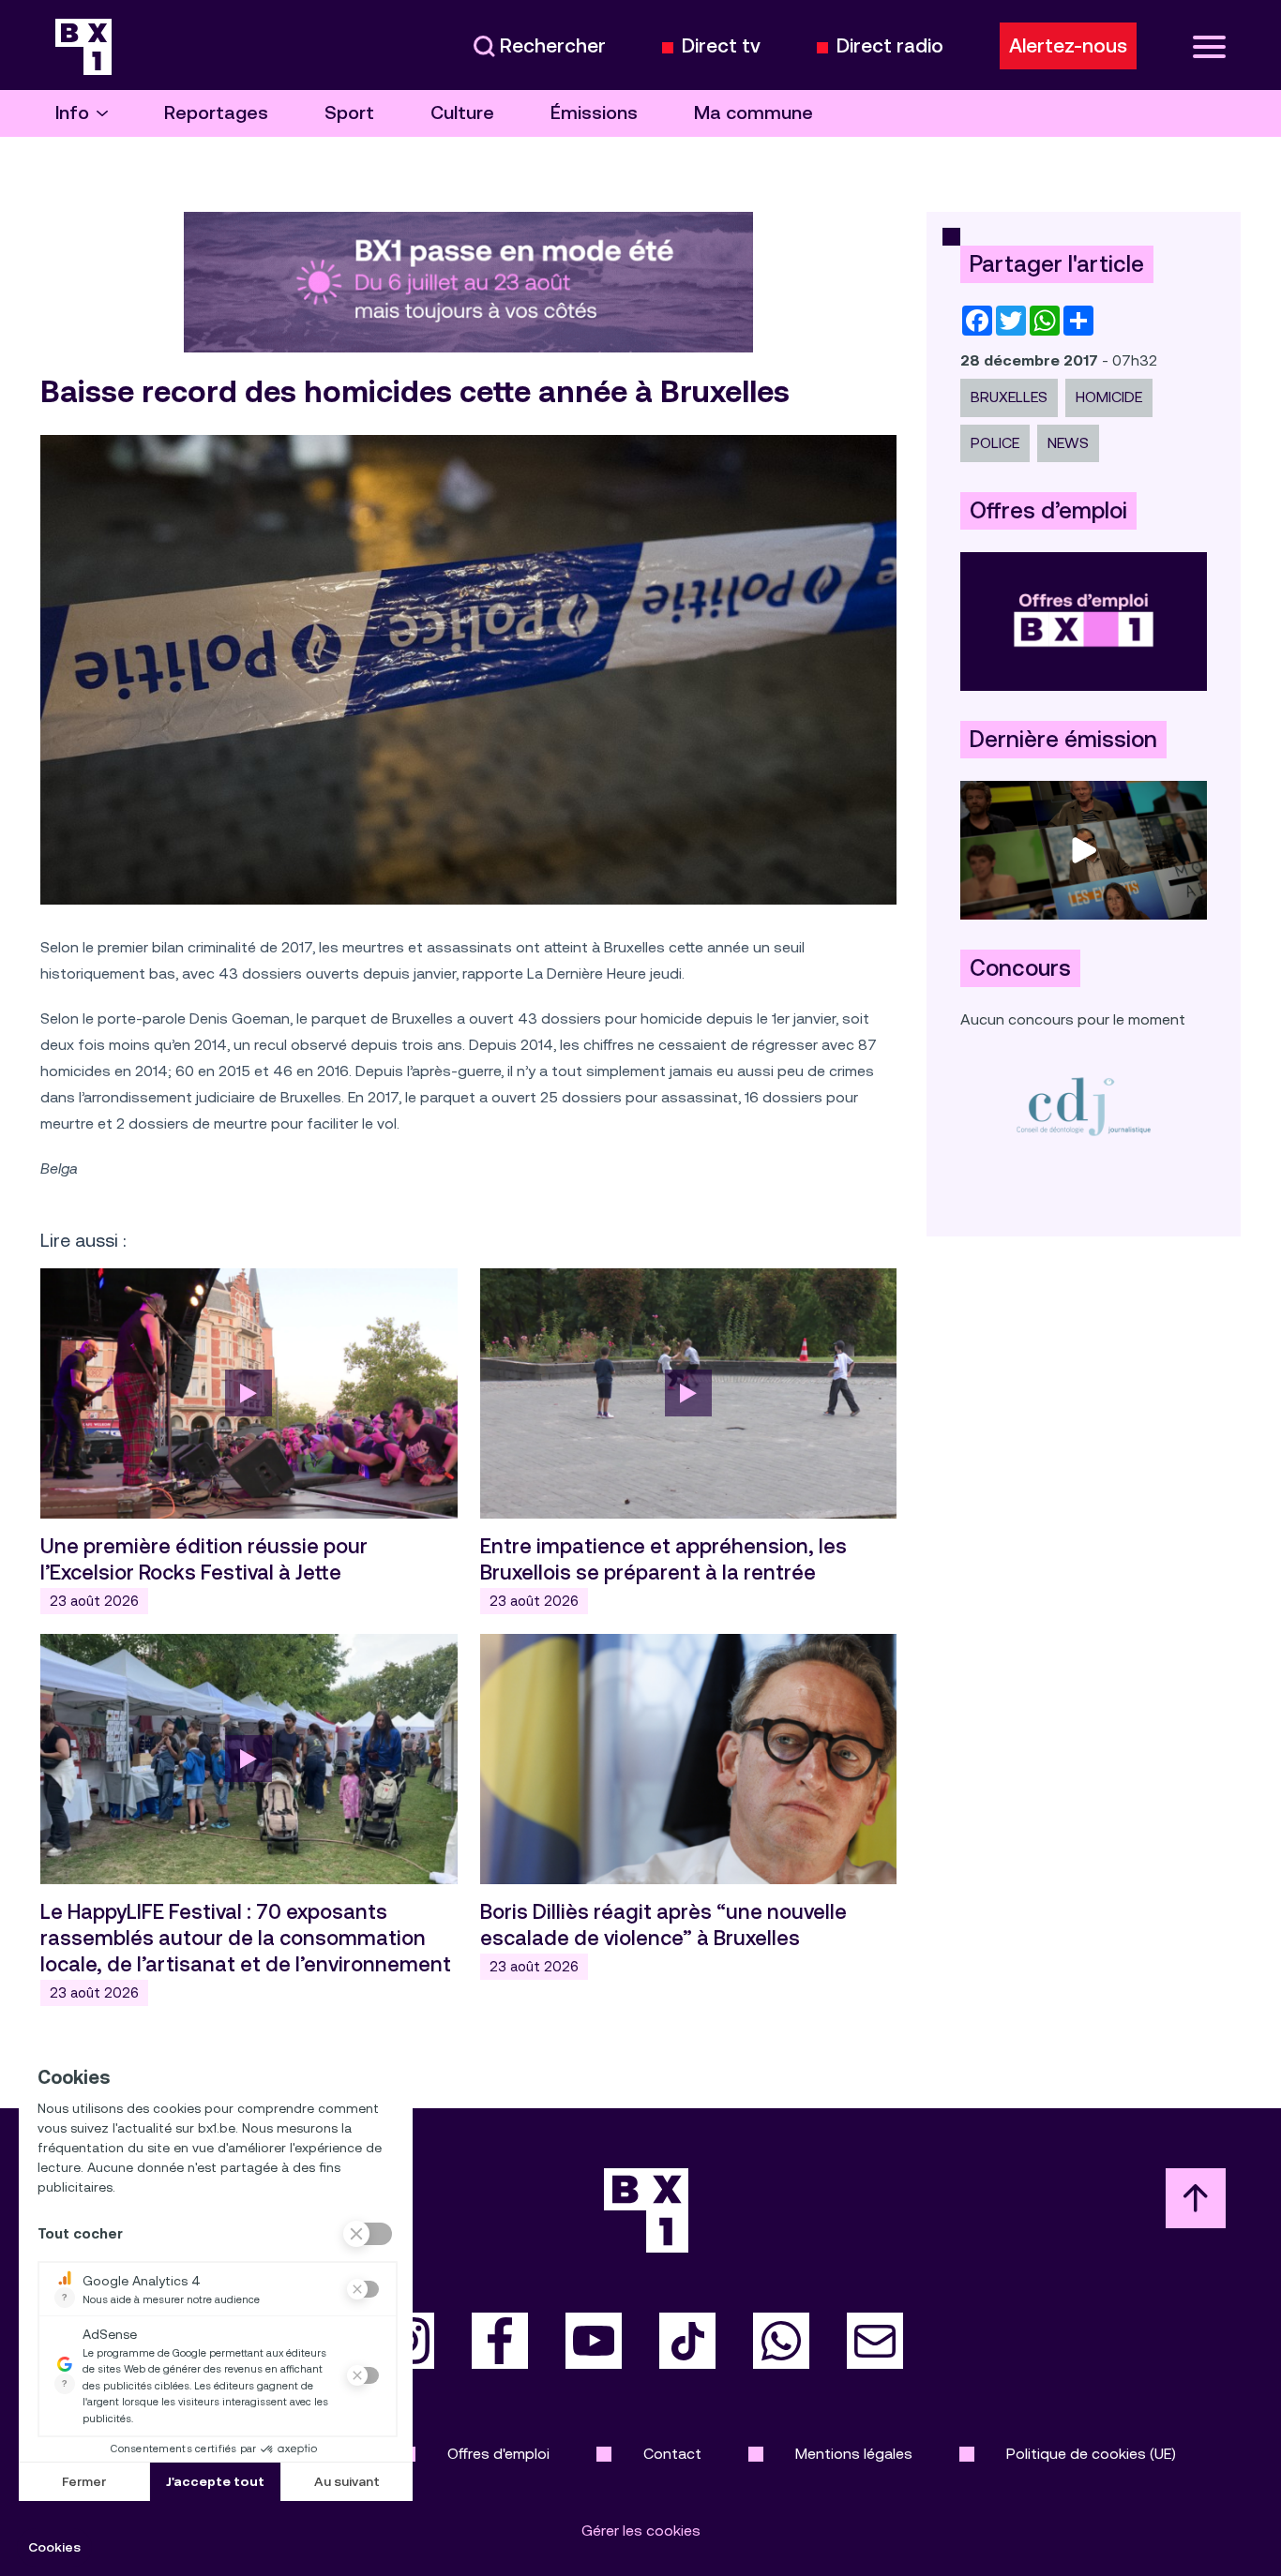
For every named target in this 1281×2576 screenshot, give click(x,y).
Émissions (594, 113)
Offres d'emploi (498, 2454)
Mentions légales (854, 2454)
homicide (1109, 397)
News (1068, 443)
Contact (672, 2454)
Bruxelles (1009, 397)
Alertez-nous (1068, 46)
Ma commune (754, 113)
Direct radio (890, 46)
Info (72, 113)
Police (995, 443)
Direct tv (721, 46)
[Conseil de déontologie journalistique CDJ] (1084, 1106)
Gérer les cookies (641, 2531)
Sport (349, 113)
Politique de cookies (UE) (1091, 2454)
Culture (462, 113)
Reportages (216, 113)
